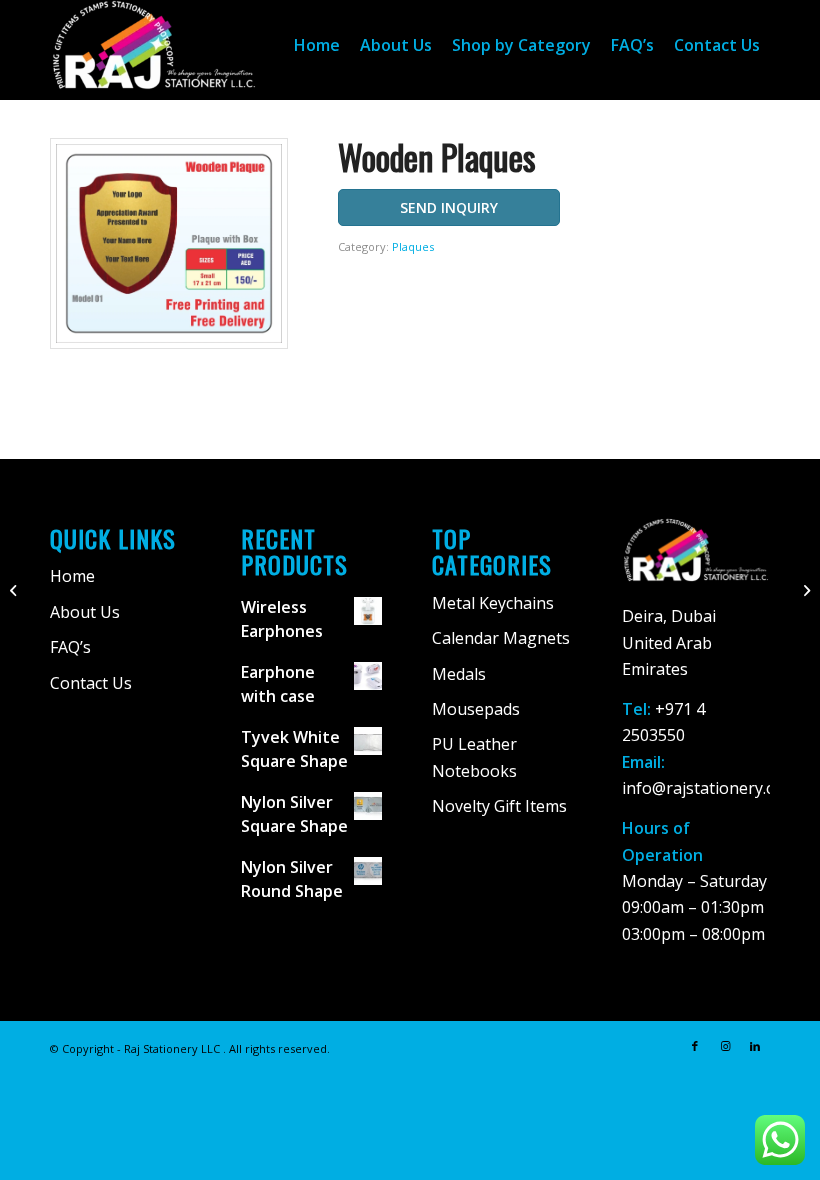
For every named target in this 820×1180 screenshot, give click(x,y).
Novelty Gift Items (499, 806)
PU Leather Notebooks (474, 757)
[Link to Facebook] (695, 1046)
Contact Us (91, 683)
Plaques (413, 246)
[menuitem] (317, 45)
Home (72, 576)
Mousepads (476, 709)
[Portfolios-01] (804, 590)
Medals (459, 674)
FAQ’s (70, 647)
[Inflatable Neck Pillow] (15, 590)
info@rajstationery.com (709, 788)
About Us (85, 612)
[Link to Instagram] (725, 1046)
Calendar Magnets (501, 638)
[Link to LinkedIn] (755, 1046)
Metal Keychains (493, 603)
